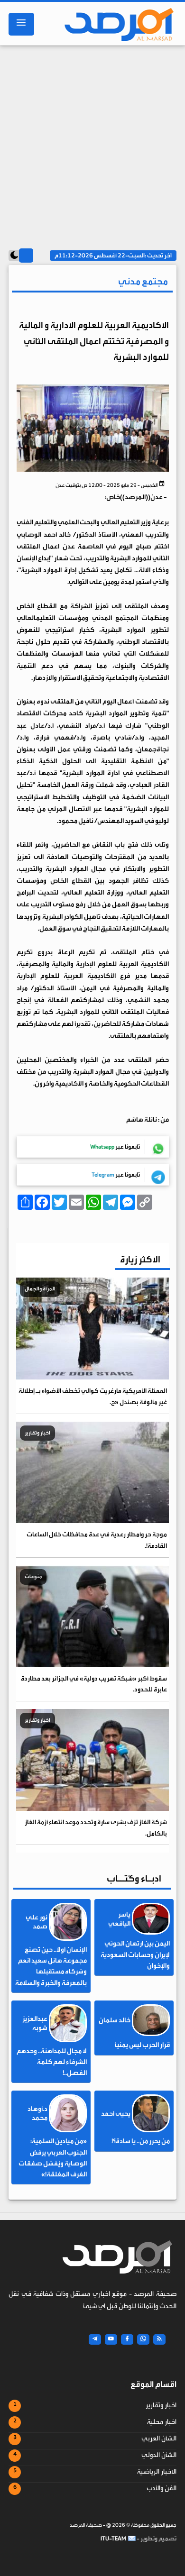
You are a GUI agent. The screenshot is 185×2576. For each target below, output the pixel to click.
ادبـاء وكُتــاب (134, 1878)
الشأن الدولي (159, 2455)
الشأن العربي (159, 2439)
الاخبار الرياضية (157, 2472)
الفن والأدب (162, 2488)
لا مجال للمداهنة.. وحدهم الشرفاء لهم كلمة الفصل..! (52, 2062)
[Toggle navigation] (21, 24)
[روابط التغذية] (159, 2339)
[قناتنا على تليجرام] (95, 2339)
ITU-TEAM (113, 2539)
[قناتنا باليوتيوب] (111, 2339)
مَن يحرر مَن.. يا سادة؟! (141, 2141)
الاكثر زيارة (140, 1259)
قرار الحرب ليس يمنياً (142, 2045)
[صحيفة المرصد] (116, 24)
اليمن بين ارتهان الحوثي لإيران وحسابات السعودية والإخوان (135, 1955)
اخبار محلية (162, 2422)
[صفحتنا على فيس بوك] (127, 2339)
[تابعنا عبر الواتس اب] (143, 2339)
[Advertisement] (92, 143)
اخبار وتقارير (161, 2405)
